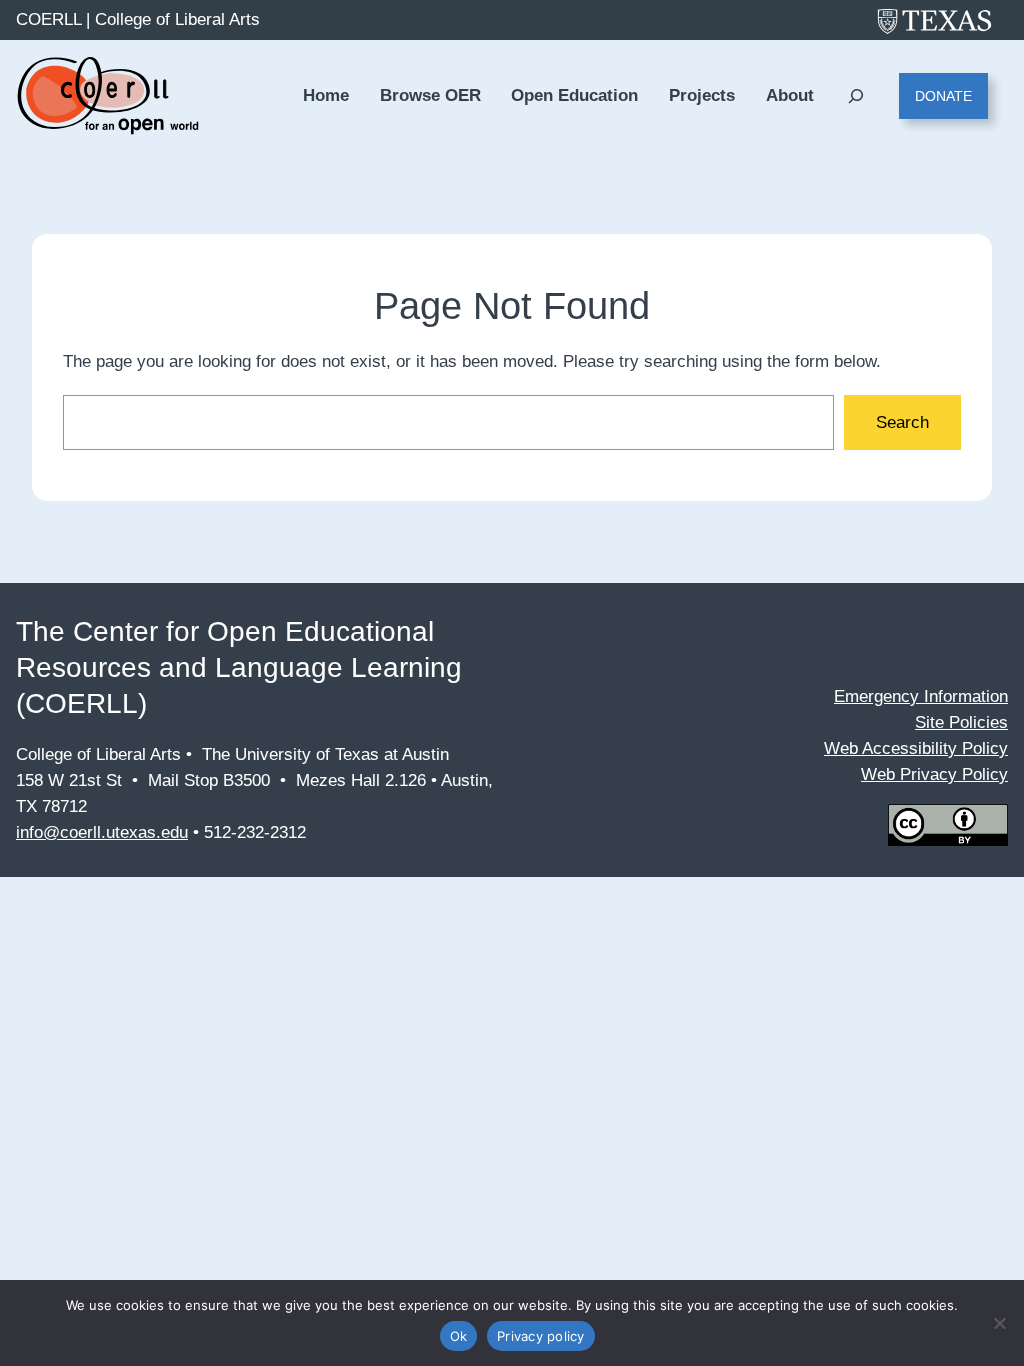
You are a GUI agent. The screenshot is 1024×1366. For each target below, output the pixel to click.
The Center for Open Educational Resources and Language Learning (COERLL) (239, 667)
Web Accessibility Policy (916, 748)
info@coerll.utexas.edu (102, 832)
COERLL (48, 19)
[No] (999, 1323)
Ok (459, 1336)
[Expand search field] (856, 96)
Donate (943, 96)
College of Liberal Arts (177, 19)
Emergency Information (921, 696)
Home (326, 95)
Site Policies (961, 722)
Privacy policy (541, 1336)
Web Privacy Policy (934, 774)
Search (902, 422)
